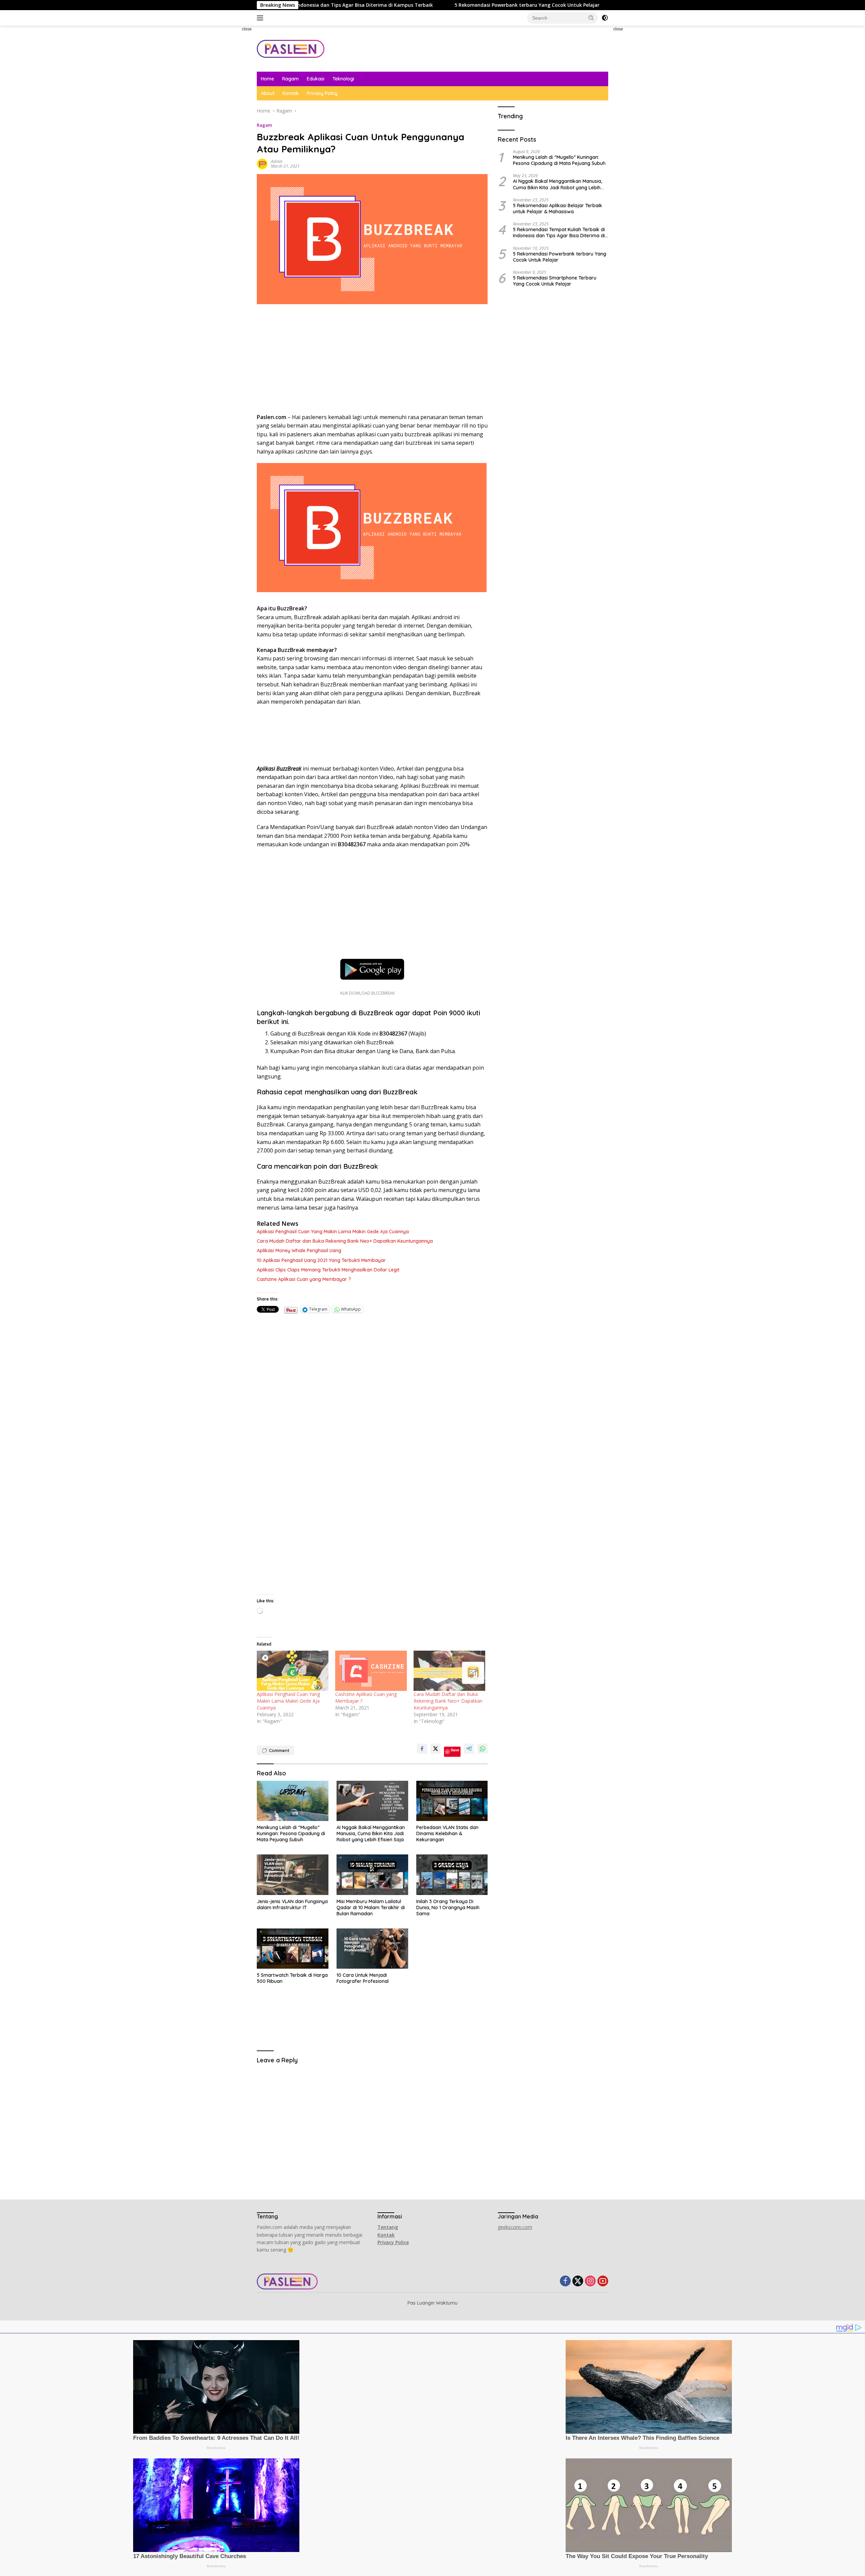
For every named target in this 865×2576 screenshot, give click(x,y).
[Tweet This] (436, 1749)
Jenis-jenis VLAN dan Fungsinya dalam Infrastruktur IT (292, 1904)
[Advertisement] (228, 127)
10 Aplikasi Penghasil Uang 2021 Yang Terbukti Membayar (321, 1260)
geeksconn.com (515, 2227)
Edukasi (316, 79)
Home (267, 79)
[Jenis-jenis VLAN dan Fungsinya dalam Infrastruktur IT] (293, 1875)
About (268, 93)
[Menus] (261, 18)
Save (455, 1750)
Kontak (291, 93)
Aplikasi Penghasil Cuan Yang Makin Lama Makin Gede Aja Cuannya (333, 1232)
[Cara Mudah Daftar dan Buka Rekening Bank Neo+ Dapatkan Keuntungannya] (449, 1671)
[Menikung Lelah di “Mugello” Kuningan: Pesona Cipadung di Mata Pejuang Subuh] (293, 1801)
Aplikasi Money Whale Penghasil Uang (299, 1250)
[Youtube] (603, 2281)
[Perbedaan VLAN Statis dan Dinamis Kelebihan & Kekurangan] (452, 1801)
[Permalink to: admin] (262, 163)
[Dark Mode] (605, 18)
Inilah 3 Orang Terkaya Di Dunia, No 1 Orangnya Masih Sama (448, 1907)
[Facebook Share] (422, 1749)
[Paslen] (291, 48)
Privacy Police (393, 2242)
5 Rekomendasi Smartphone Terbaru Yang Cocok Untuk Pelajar (555, 281)
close (247, 29)
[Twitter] (578, 2281)
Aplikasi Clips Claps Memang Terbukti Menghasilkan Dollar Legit (328, 1270)
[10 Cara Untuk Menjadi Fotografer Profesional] (372, 1949)
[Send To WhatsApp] (483, 1749)
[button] (591, 18)
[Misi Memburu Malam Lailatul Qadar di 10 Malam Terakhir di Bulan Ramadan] (372, 1875)
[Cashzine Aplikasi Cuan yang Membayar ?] (371, 1671)
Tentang (388, 2227)
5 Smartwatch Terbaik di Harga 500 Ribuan (292, 1978)
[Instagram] (590, 2281)
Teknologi (343, 79)
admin (277, 161)
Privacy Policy (322, 93)
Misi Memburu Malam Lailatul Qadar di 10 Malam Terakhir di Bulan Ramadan (371, 1907)
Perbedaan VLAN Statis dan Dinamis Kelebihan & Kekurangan (447, 1833)
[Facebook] (565, 2281)
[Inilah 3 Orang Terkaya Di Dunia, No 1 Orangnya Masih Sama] (452, 1875)
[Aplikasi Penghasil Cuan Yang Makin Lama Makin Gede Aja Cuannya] (293, 1671)
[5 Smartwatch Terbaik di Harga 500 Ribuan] (293, 1949)
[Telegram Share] (469, 1749)
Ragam (290, 79)
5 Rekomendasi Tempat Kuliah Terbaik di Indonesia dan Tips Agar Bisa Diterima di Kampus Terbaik (559, 233)
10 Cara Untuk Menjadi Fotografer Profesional (363, 1978)
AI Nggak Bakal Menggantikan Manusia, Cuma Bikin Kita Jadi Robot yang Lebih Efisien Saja (371, 1833)
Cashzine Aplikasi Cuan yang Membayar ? (304, 1279)
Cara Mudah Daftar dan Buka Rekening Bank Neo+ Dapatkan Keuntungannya (345, 1241)
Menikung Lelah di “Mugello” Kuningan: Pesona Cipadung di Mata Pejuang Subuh (291, 1833)
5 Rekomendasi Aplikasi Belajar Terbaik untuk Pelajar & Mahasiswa (558, 208)
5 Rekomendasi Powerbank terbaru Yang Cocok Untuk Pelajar (336, 5)
